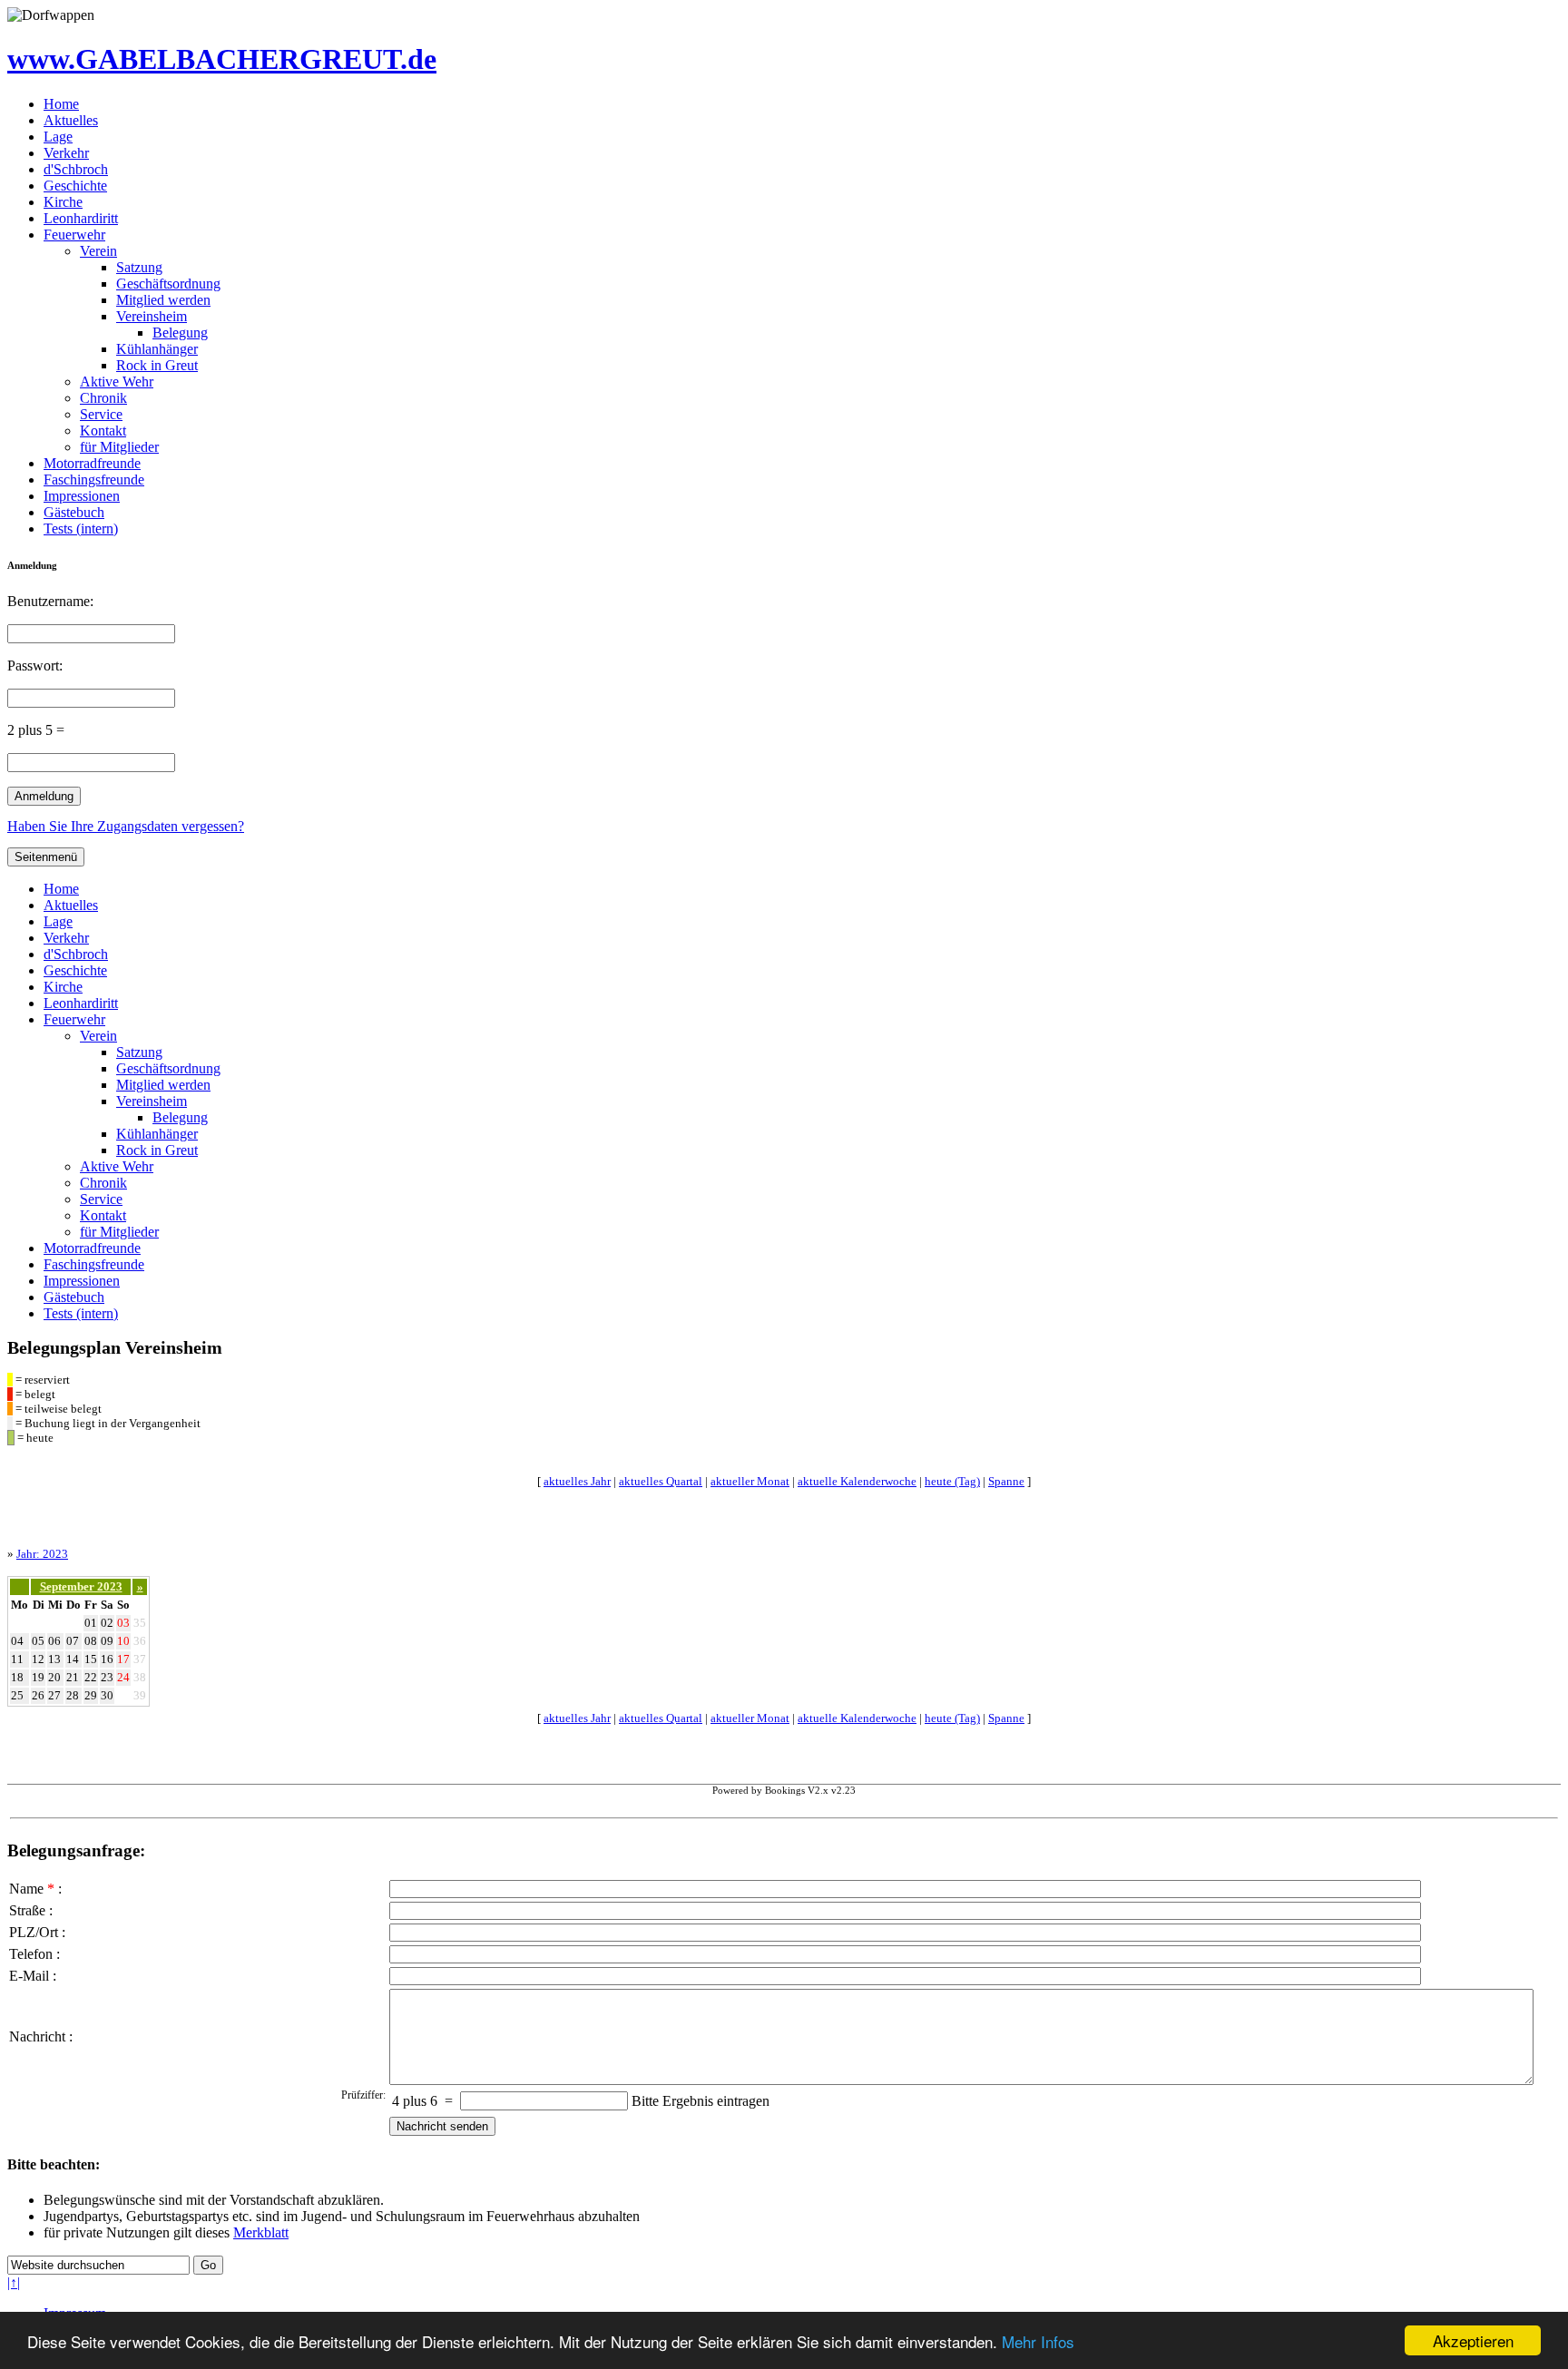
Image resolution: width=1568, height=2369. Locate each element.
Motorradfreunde (92, 463)
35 (140, 1623)
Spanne (1006, 1481)
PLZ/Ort (34, 1932)
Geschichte (75, 186)
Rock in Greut (157, 365)
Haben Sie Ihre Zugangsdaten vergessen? (126, 826)
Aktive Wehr (117, 382)
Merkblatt (261, 2232)
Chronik (103, 398)
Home (61, 104)
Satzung (139, 267)
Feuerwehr (74, 235)
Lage (58, 137)
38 (140, 1677)
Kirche (63, 202)
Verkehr (66, 153)
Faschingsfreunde (94, 480)
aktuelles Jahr (577, 1481)
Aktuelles (71, 120)
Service (101, 414)
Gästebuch (74, 512)
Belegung (180, 333)
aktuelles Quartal (661, 1481)
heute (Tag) (952, 1481)
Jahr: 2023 (42, 1554)
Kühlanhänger (157, 349)
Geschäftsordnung (168, 284)
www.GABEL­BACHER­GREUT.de (222, 59)
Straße (27, 1910)
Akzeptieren (1473, 2340)
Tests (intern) (81, 529)
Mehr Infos (1038, 2341)
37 (140, 1659)
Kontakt (103, 431)
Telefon (31, 1954)
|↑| (14, 2282)
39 (140, 1695)
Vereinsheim (152, 316)
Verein (98, 251)
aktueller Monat (750, 1481)
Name (26, 1889)
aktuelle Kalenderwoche (857, 1481)
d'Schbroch (76, 169)
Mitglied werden (163, 300)
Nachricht (37, 2036)
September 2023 (81, 1586)
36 (140, 1641)
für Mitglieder (119, 447)
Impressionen (82, 496)
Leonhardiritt (81, 218)
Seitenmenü (46, 857)
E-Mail (29, 1976)
